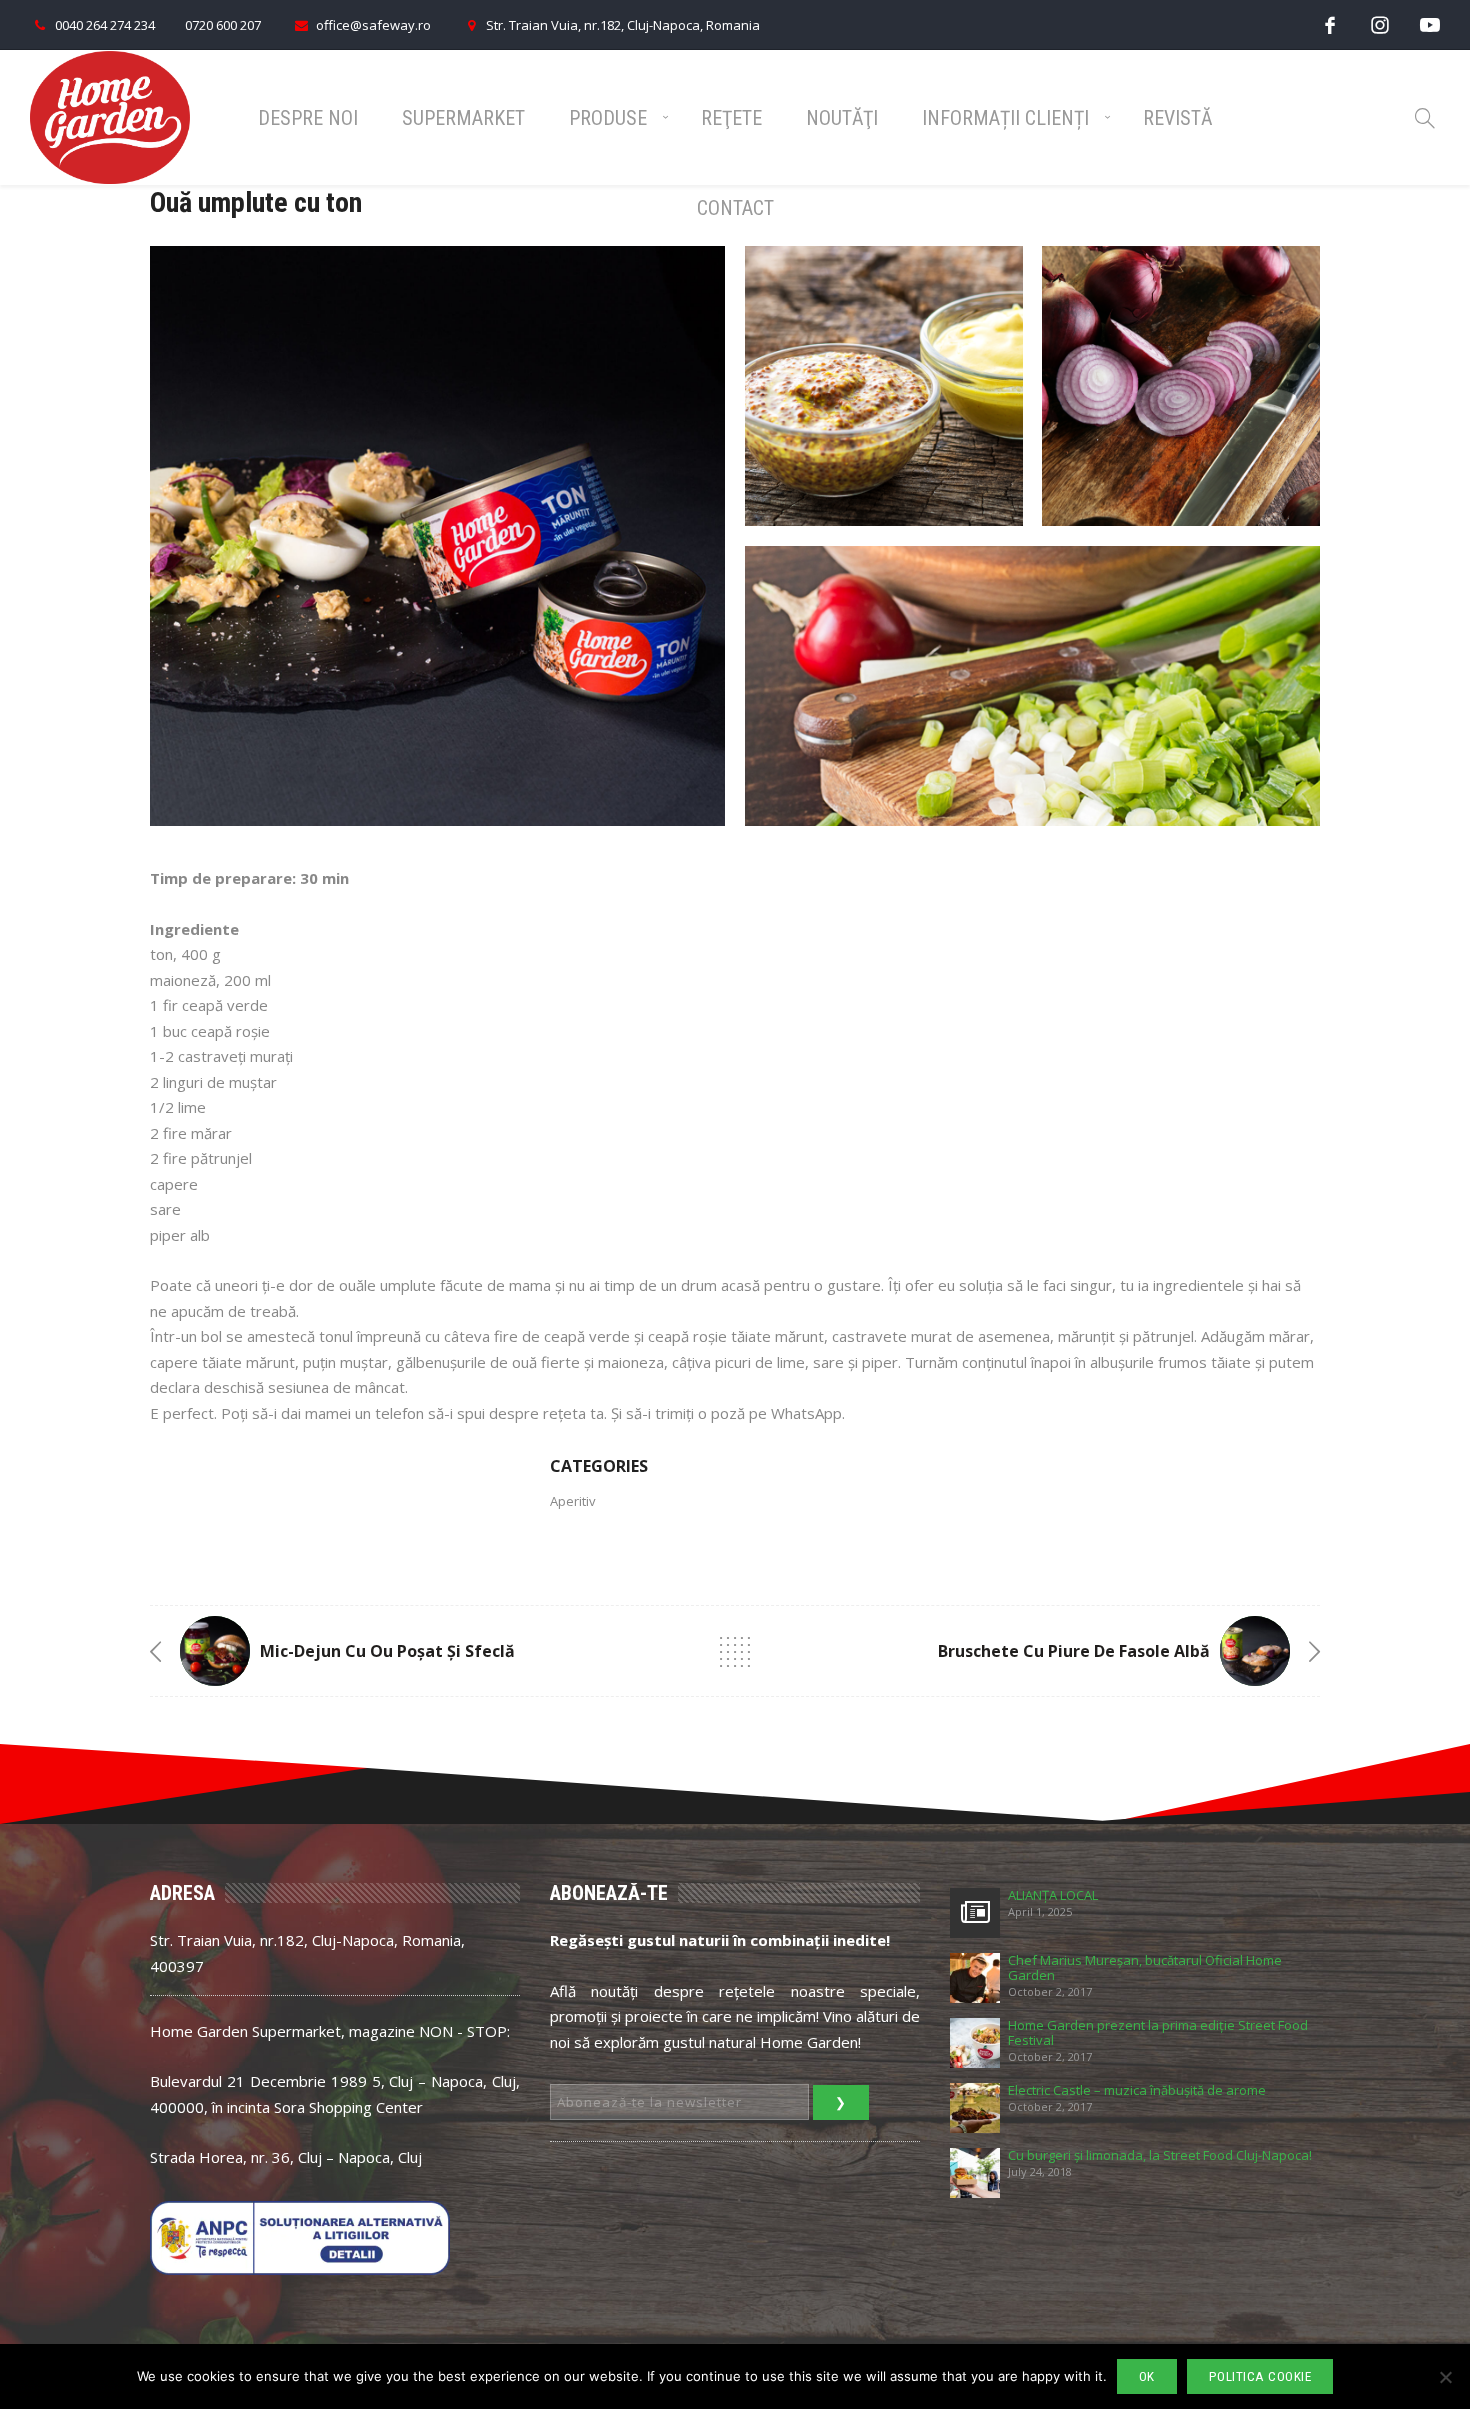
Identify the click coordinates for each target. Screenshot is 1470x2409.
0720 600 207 (223, 25)
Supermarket (463, 118)
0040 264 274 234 (105, 25)
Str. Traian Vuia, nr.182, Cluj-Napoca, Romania (623, 25)
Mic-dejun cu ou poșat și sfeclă (387, 1651)
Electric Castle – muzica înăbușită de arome (1137, 2090)
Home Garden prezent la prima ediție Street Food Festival (1158, 2033)
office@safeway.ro (373, 25)
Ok (1147, 2376)
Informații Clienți (1005, 118)
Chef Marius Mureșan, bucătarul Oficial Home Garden (1145, 1968)
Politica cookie (1260, 2376)
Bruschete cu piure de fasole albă (1074, 1651)
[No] (1445, 2377)
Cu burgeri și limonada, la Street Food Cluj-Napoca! (1160, 2155)
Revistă (1178, 118)
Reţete (731, 118)
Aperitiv (573, 1501)
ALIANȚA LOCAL (1053, 1895)
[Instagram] (1380, 24)
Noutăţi (842, 118)
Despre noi (308, 118)
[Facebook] (1330, 24)
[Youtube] (1430, 24)
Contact (735, 208)
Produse (608, 118)
